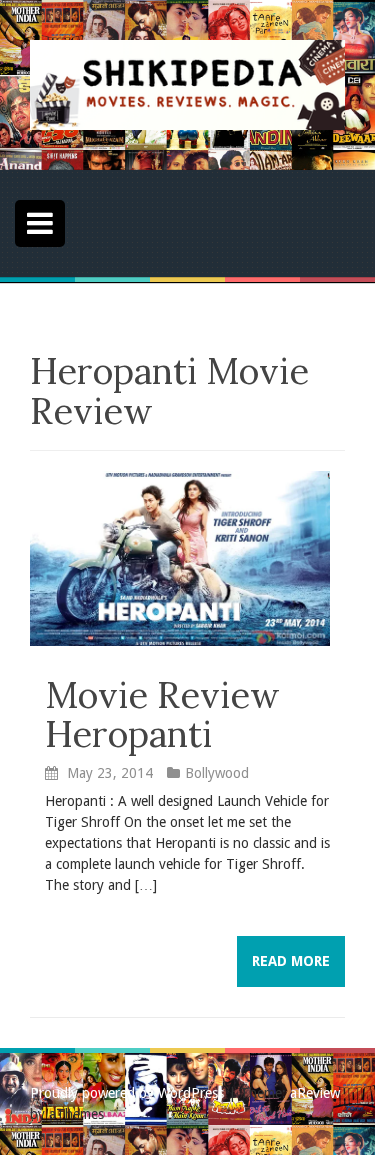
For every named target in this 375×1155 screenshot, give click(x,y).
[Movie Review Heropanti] (180, 557)
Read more (291, 961)
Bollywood (217, 773)
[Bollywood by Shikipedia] (187, 84)
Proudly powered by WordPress (127, 1093)
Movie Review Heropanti (162, 715)
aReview (315, 1093)
